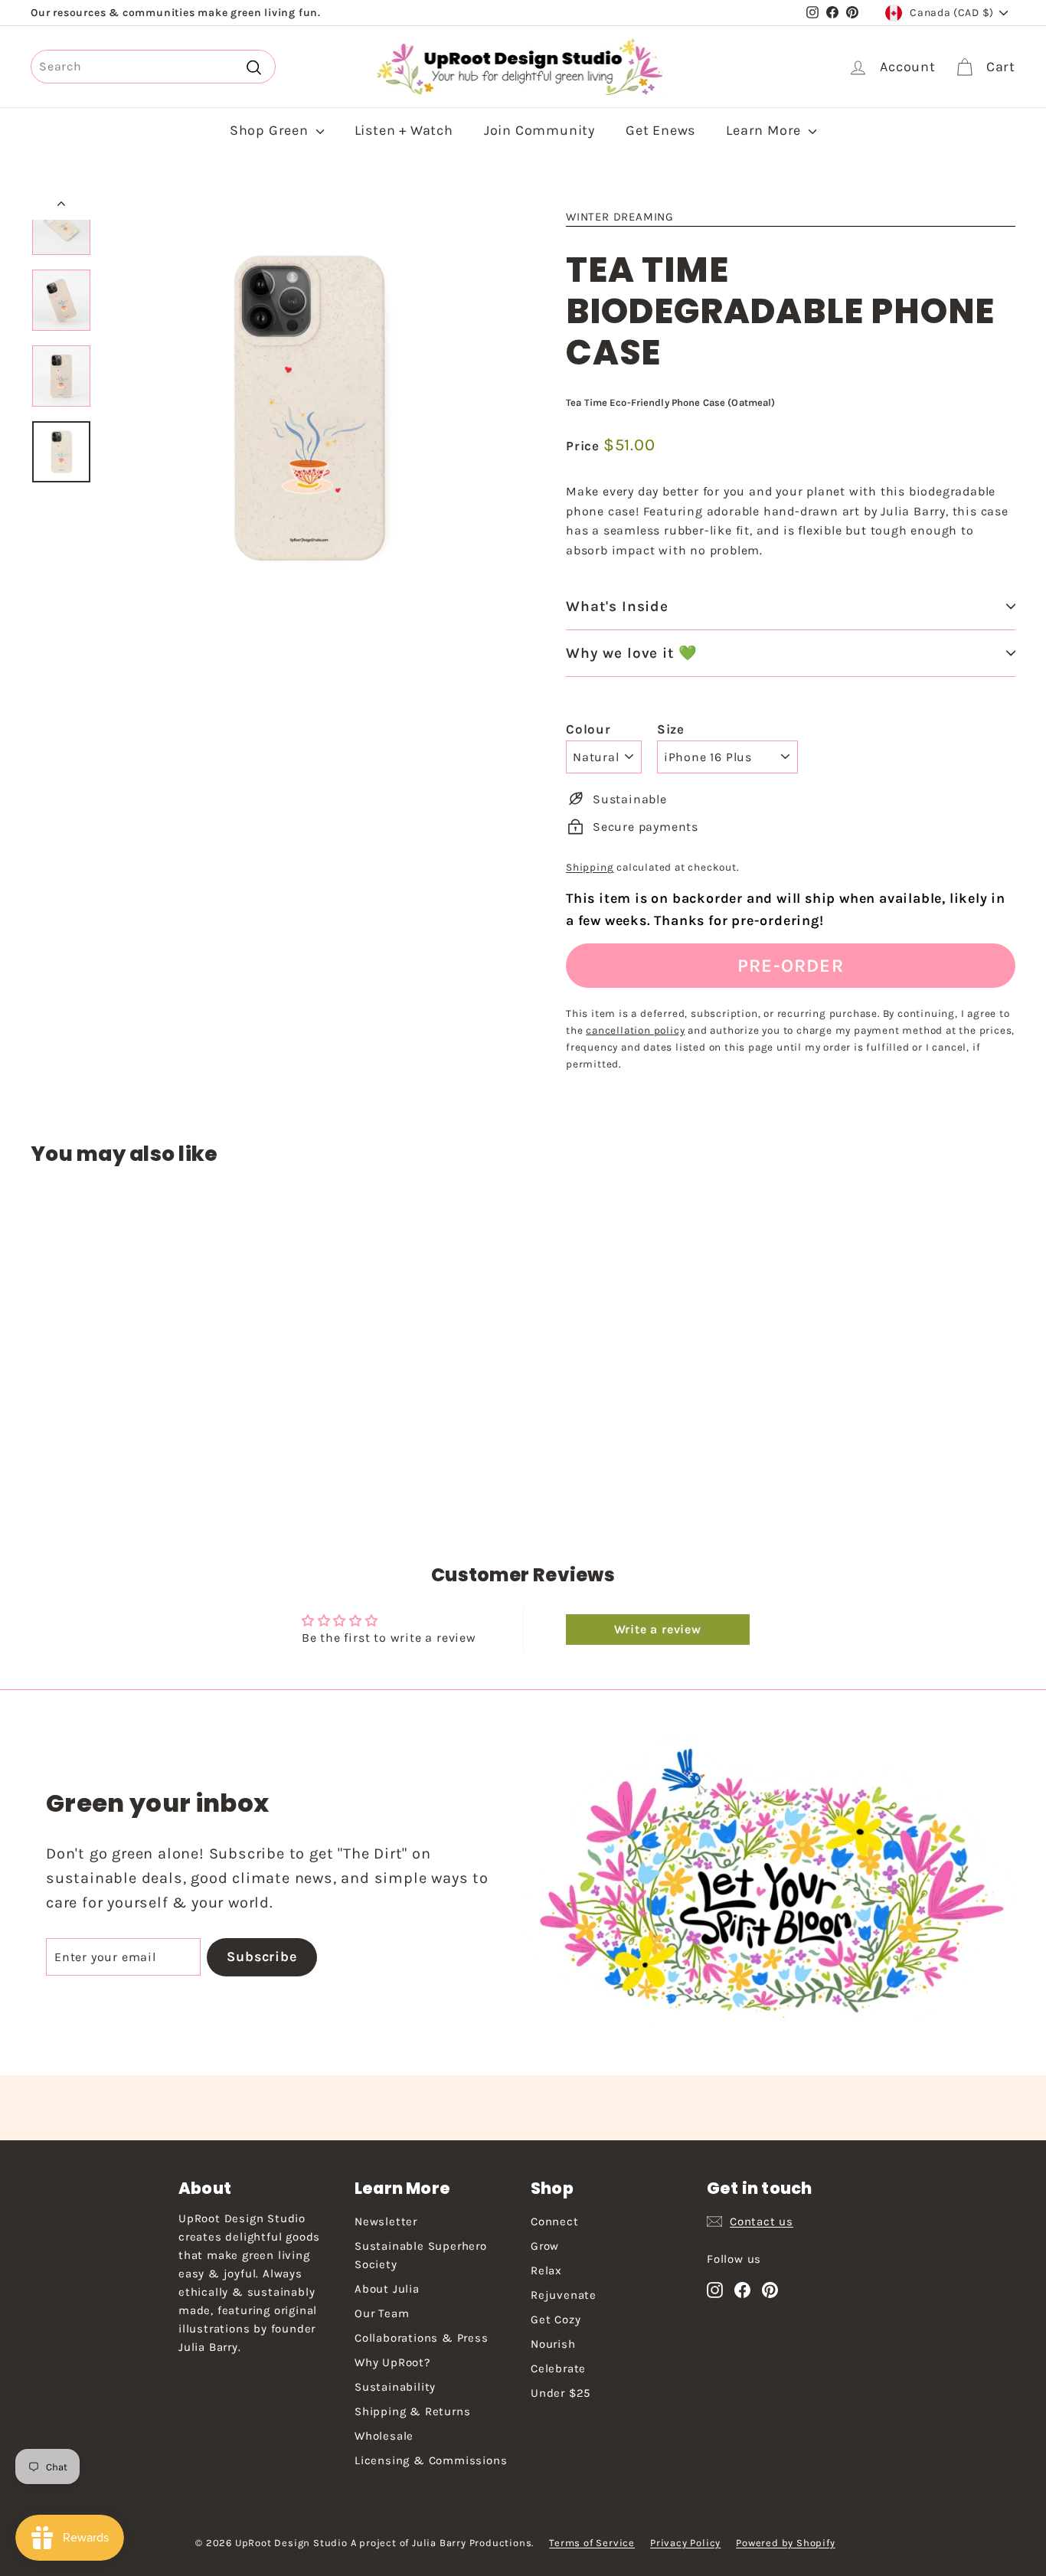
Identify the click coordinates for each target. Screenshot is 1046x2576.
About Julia (387, 2289)
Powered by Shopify (785, 2543)
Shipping (590, 867)
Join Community (539, 130)
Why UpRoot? (392, 2362)
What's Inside (617, 606)
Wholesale (384, 2436)
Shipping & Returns (412, 2411)
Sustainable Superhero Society (421, 2255)
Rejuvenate (564, 2295)
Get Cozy (556, 2319)
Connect (555, 2221)
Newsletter (386, 2221)
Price (585, 446)
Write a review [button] (658, 1629)
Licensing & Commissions (431, 2460)
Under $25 (561, 2393)
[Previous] (61, 206)
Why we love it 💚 (632, 653)
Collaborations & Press (422, 2338)
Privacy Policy (685, 2543)
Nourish (553, 2344)
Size (671, 729)
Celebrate (558, 2368)
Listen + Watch (404, 130)
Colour (588, 729)
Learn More (765, 130)
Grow (545, 2246)
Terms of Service (592, 2543)
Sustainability (395, 2387)
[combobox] (153, 67)
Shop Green (271, 130)
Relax (546, 2270)
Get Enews (660, 130)
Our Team (382, 2313)
